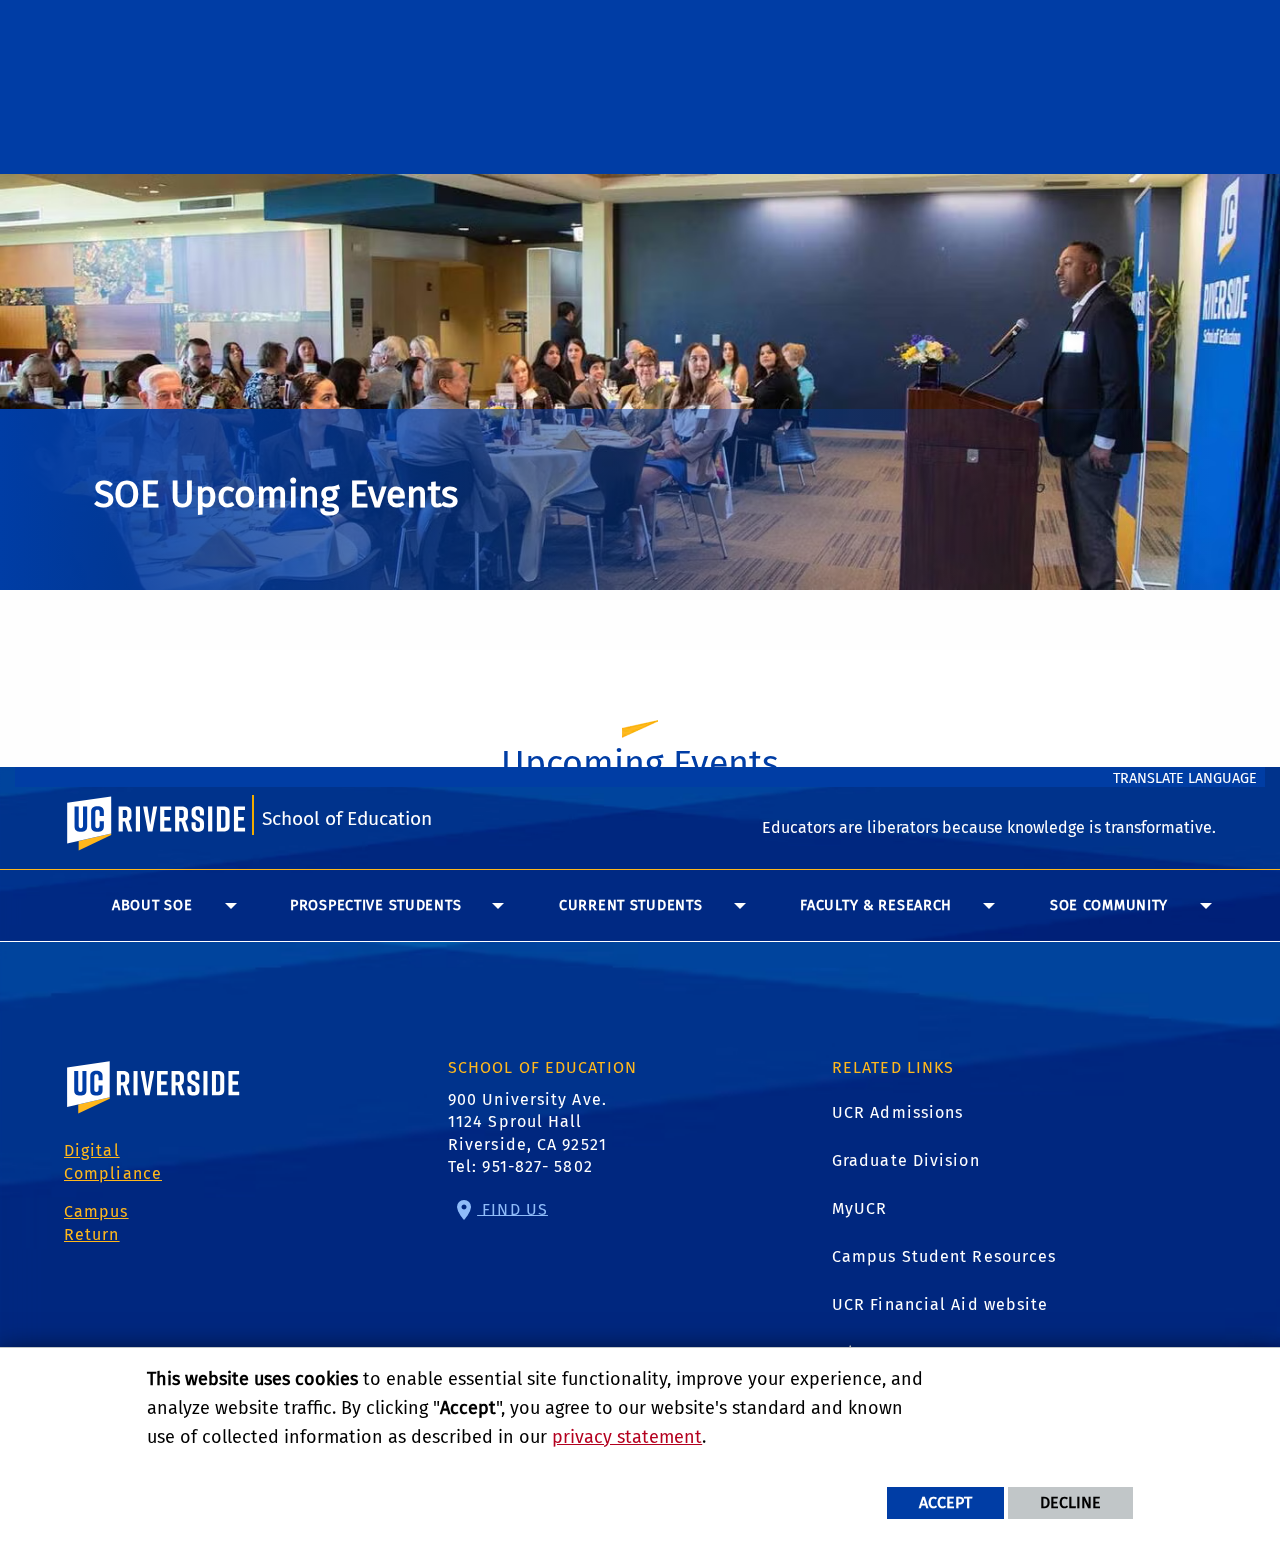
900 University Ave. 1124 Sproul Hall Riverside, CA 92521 (527, 1122)
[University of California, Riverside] (154, 1115)
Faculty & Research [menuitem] (876, 905)
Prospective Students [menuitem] (375, 905)
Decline (1070, 1502)
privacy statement (627, 1437)
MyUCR (860, 1208)
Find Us (512, 1208)
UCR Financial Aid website (940, 1304)
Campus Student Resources (944, 1256)
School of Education (347, 818)
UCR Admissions (897, 1112)
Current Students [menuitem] (631, 905)
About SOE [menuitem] (152, 905)
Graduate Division (906, 1160)
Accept (945, 1502)
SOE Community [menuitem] (1109, 905)
